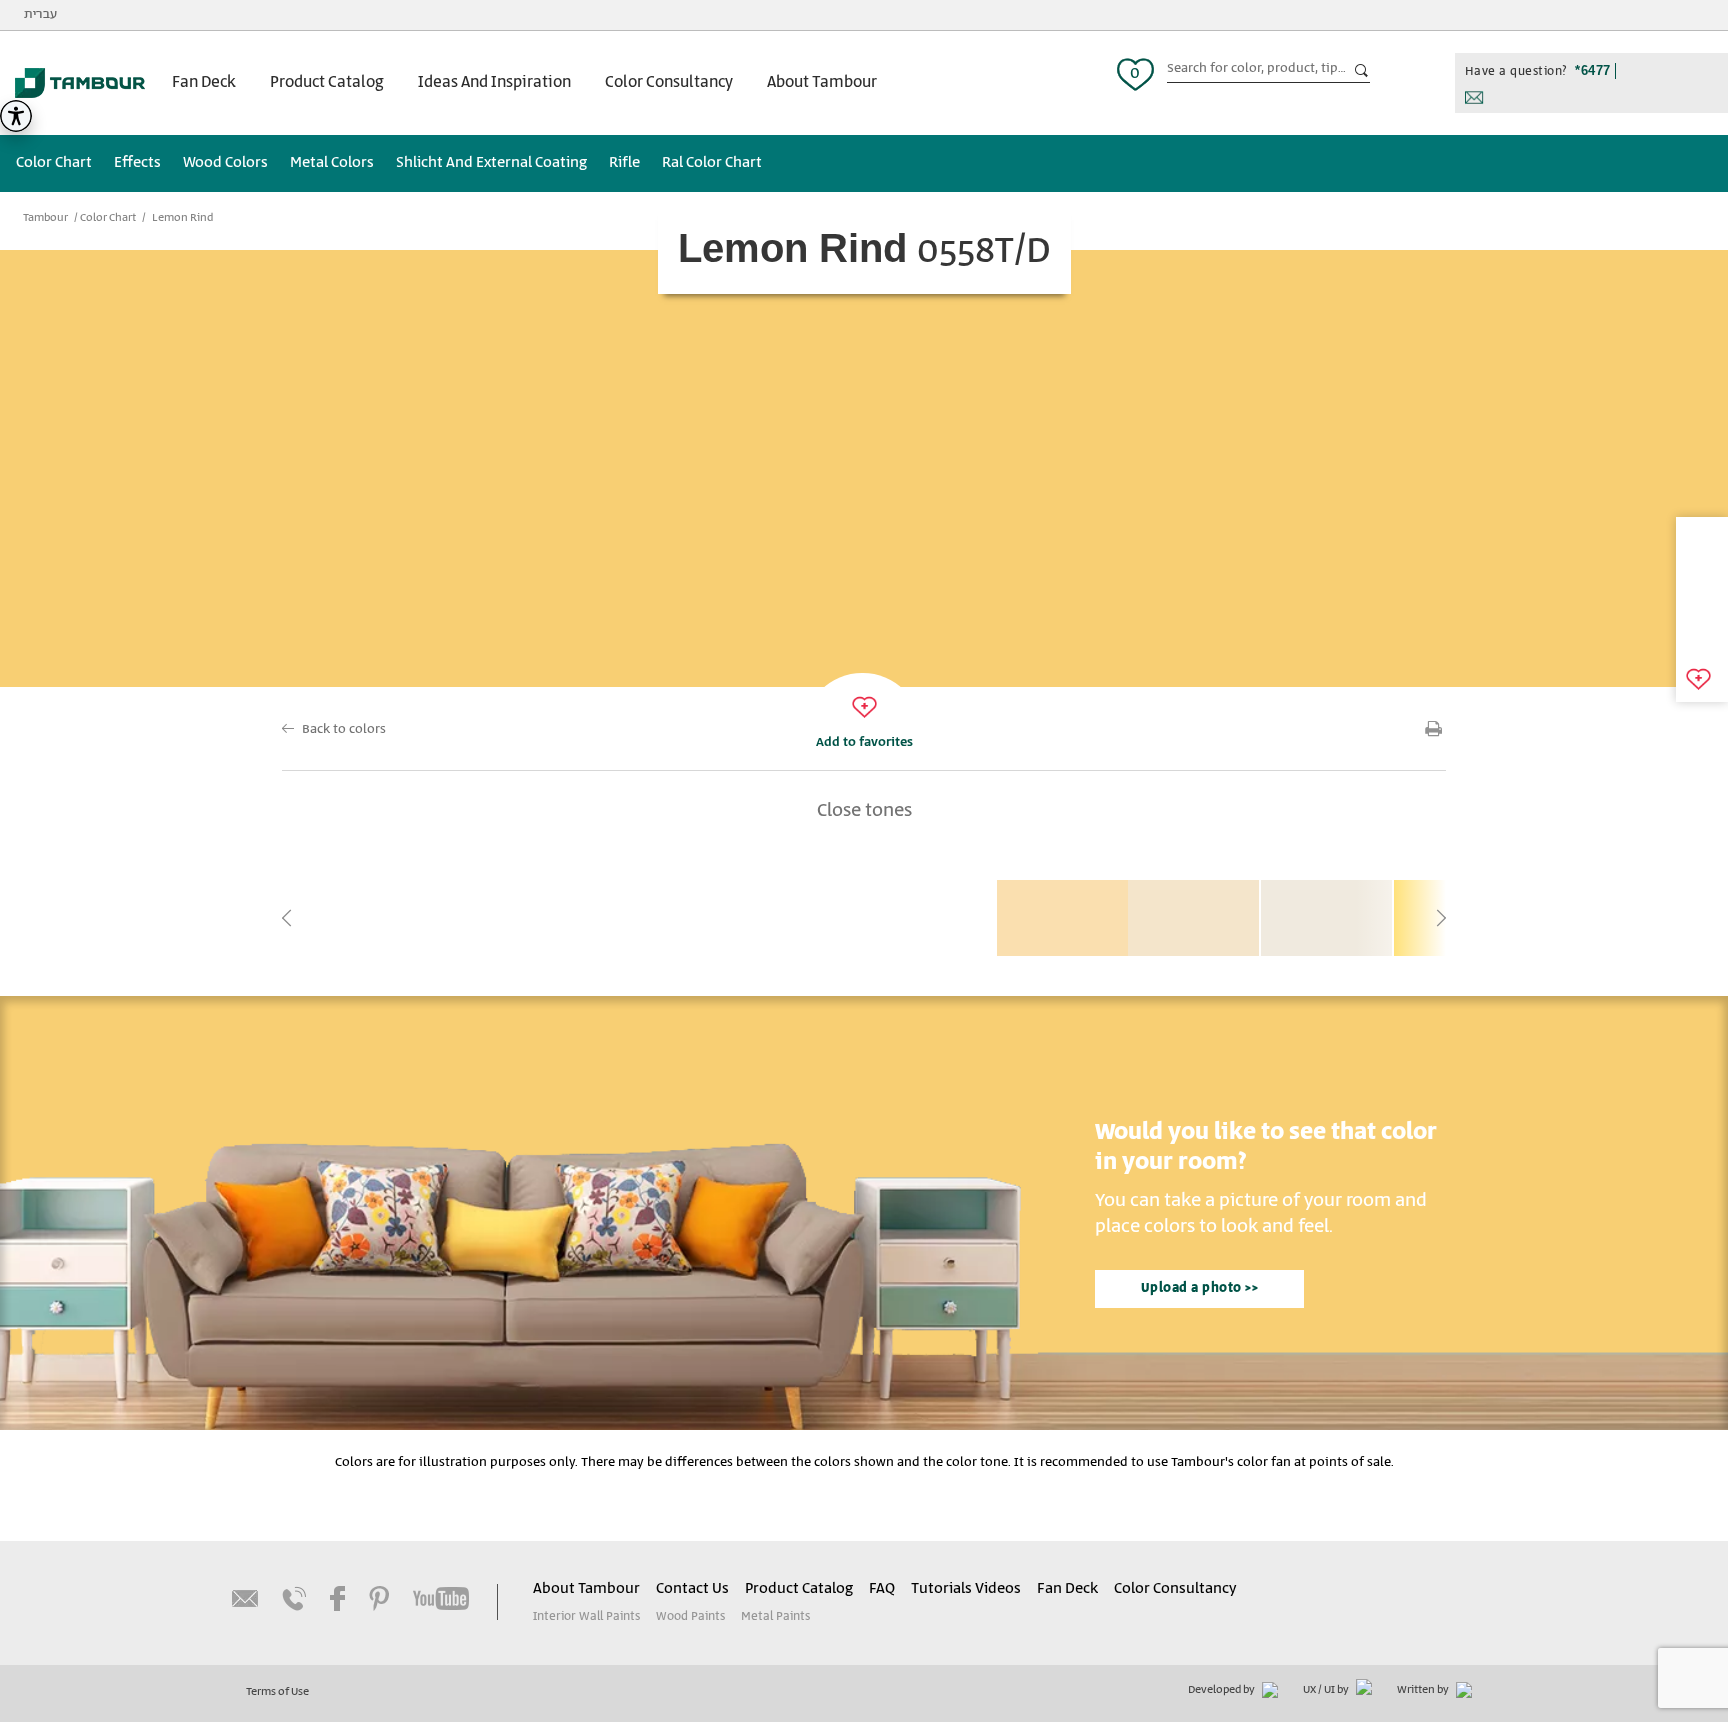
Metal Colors (332, 162)
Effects (137, 162)
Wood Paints (690, 1616)
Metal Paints (775, 1616)
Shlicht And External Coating (491, 162)
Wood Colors (225, 162)
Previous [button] (287, 918)
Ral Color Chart (712, 162)
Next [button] (1441, 918)
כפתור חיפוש (1362, 71)
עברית (40, 14)
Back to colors (344, 729)
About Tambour (822, 82)
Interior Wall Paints (586, 1616)
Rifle (624, 162)
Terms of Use (277, 1692)
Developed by (1222, 1690)
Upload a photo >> (1200, 1288)
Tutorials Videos (966, 1589)
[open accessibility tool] (16, 116)
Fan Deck (204, 82)
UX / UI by (1327, 1690)
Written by (1424, 1690)
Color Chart (54, 162)
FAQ (882, 1589)
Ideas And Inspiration (494, 82)
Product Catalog (327, 82)
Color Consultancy (669, 82)
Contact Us (692, 1589)
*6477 (1593, 70)
